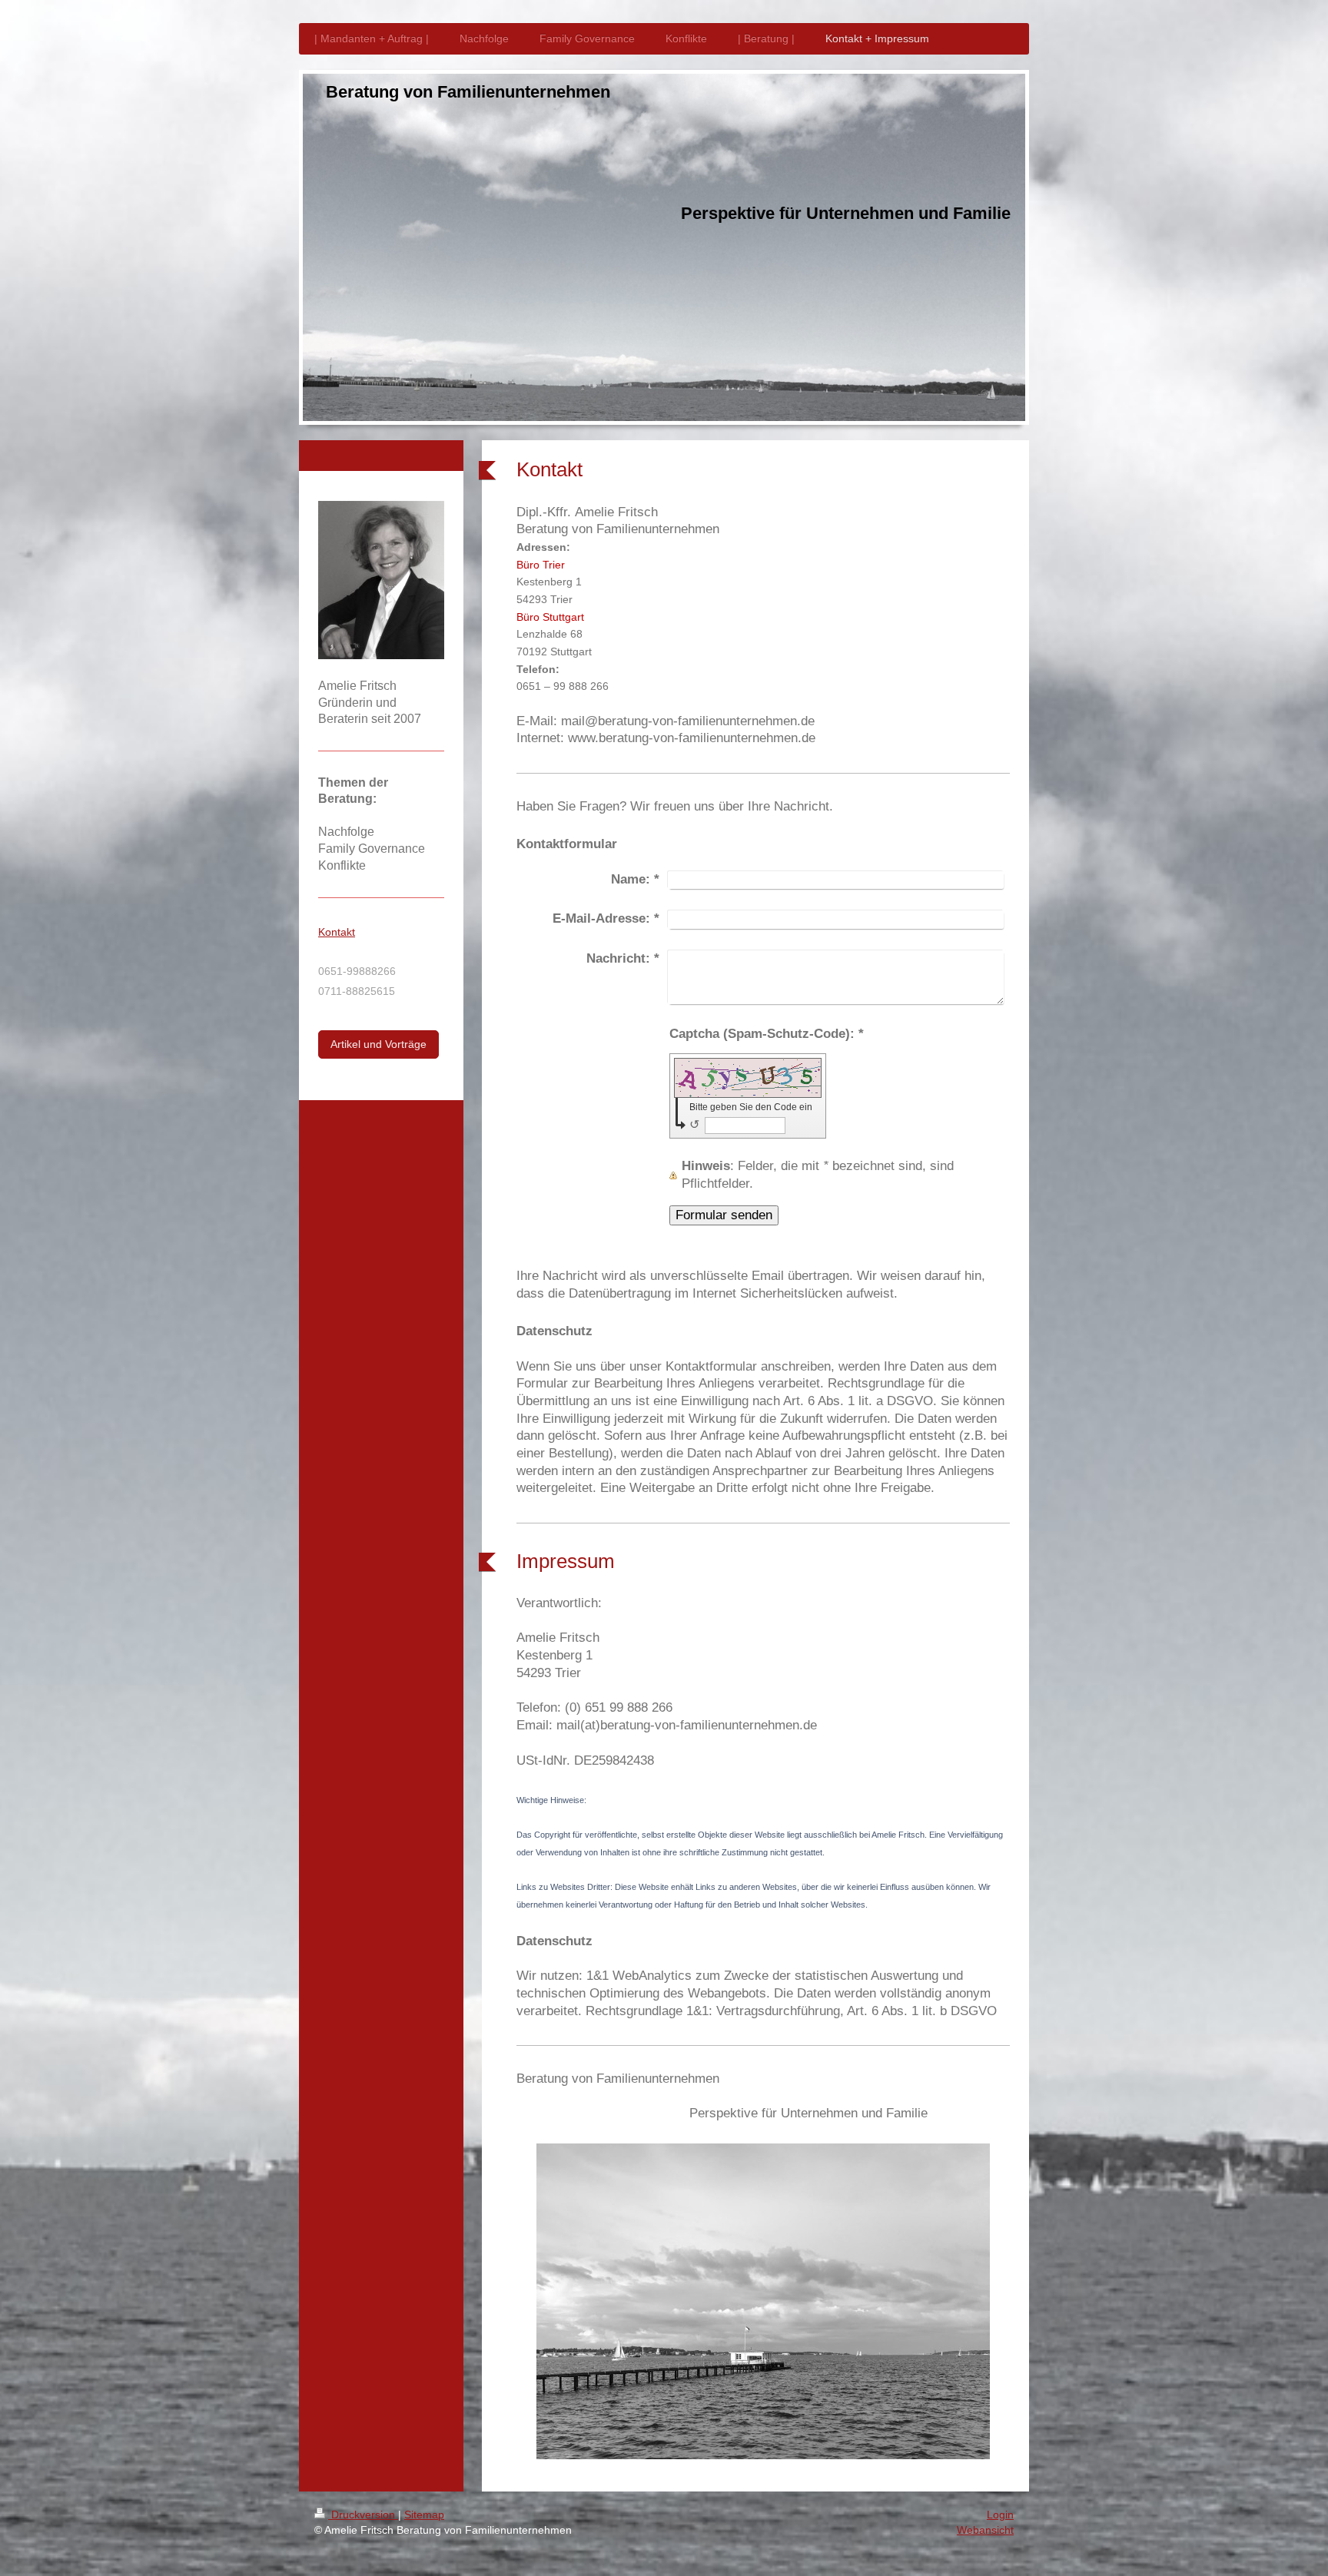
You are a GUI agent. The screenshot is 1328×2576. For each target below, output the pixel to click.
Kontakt (337, 932)
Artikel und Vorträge (378, 1044)
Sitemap (424, 2515)
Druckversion (363, 2515)
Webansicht (985, 2530)
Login (1000, 2515)
